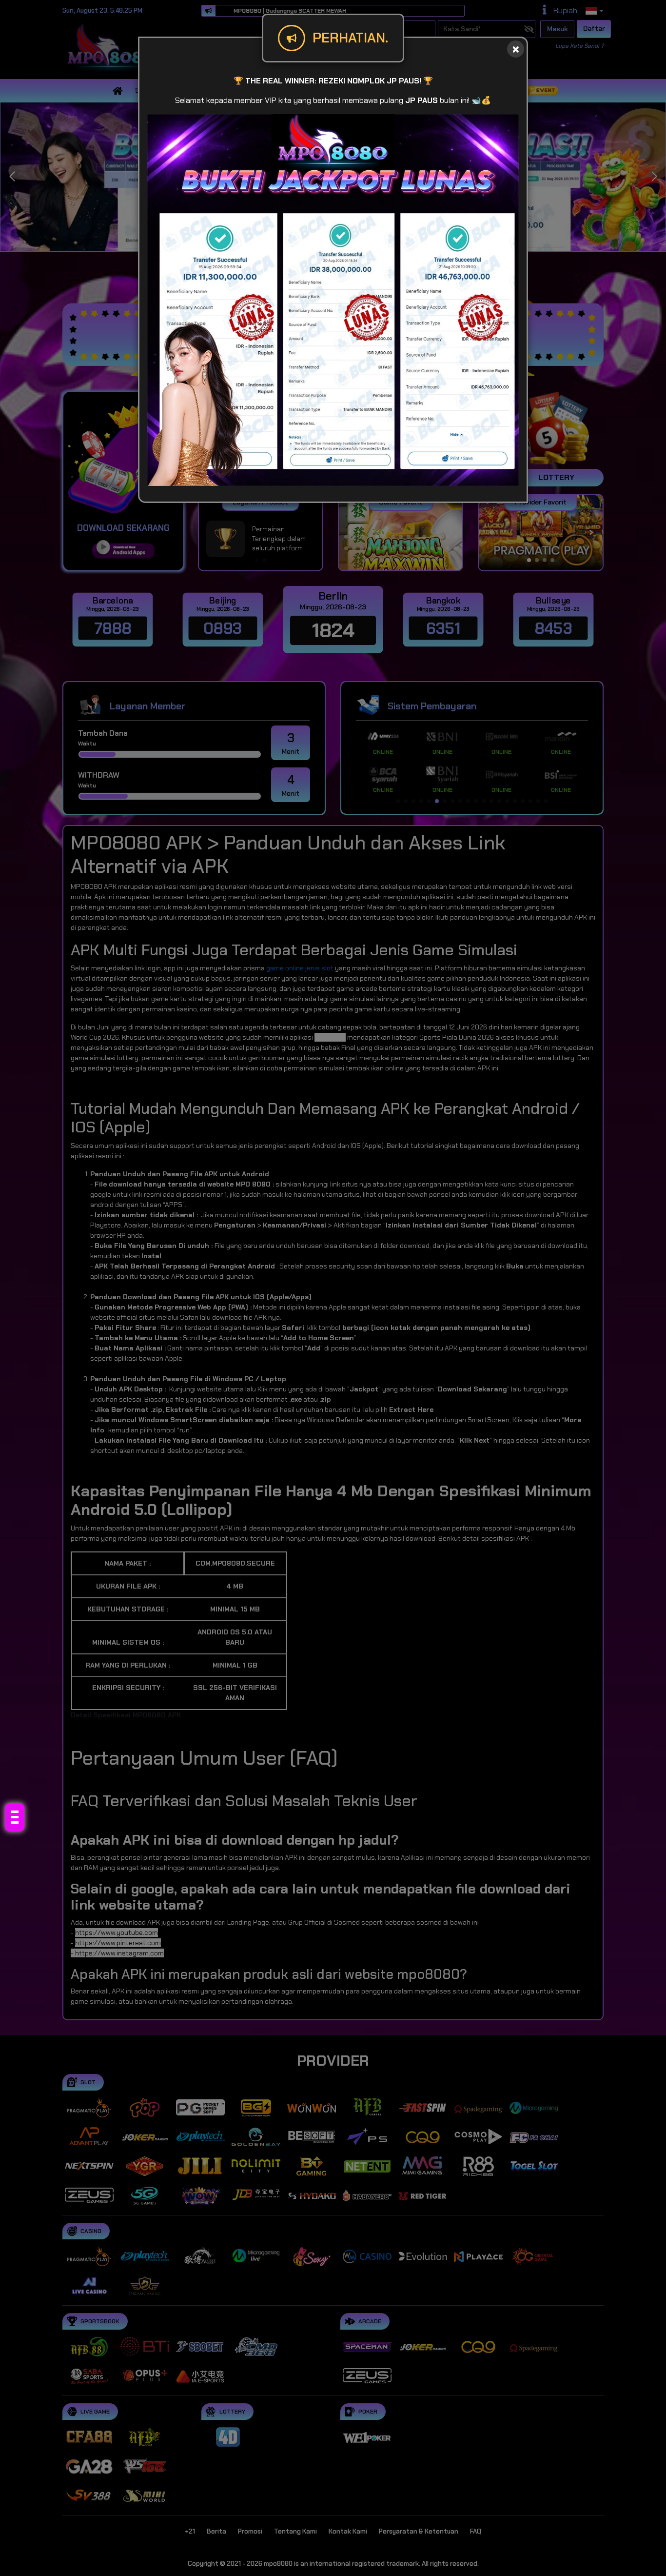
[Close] (516, 49)
